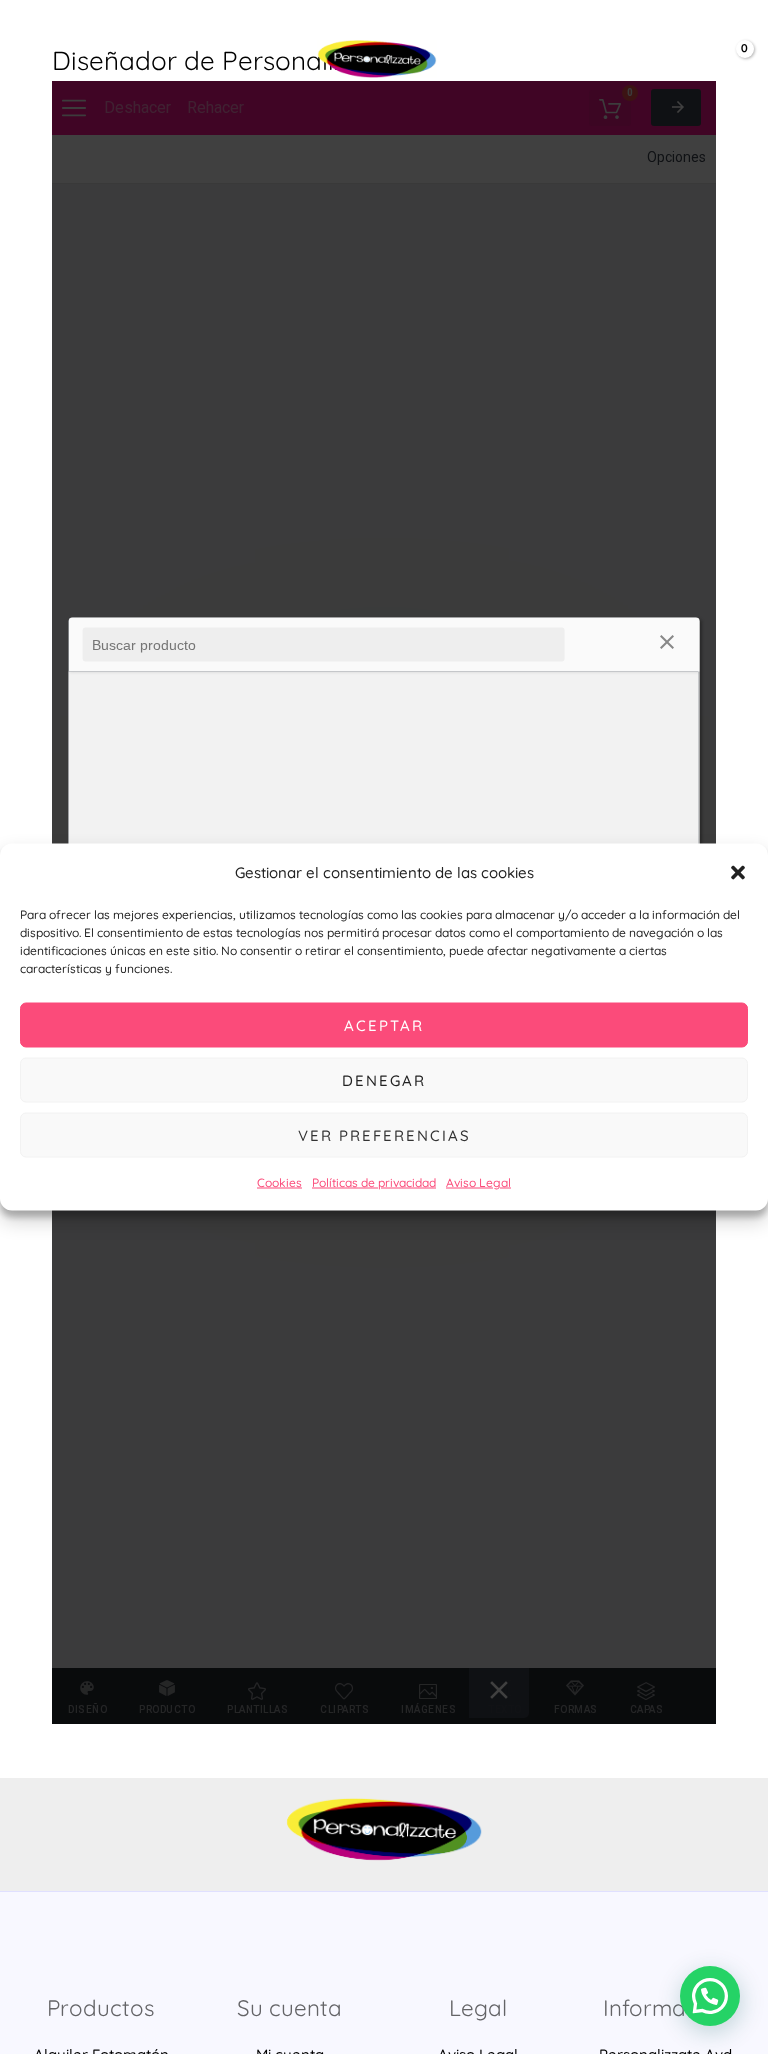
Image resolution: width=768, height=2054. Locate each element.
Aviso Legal (478, 1182)
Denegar (384, 1079)
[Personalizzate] (377, 59)
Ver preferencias (384, 1134)
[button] (738, 872)
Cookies (279, 1182)
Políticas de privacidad (374, 1182)
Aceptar (384, 1024)
